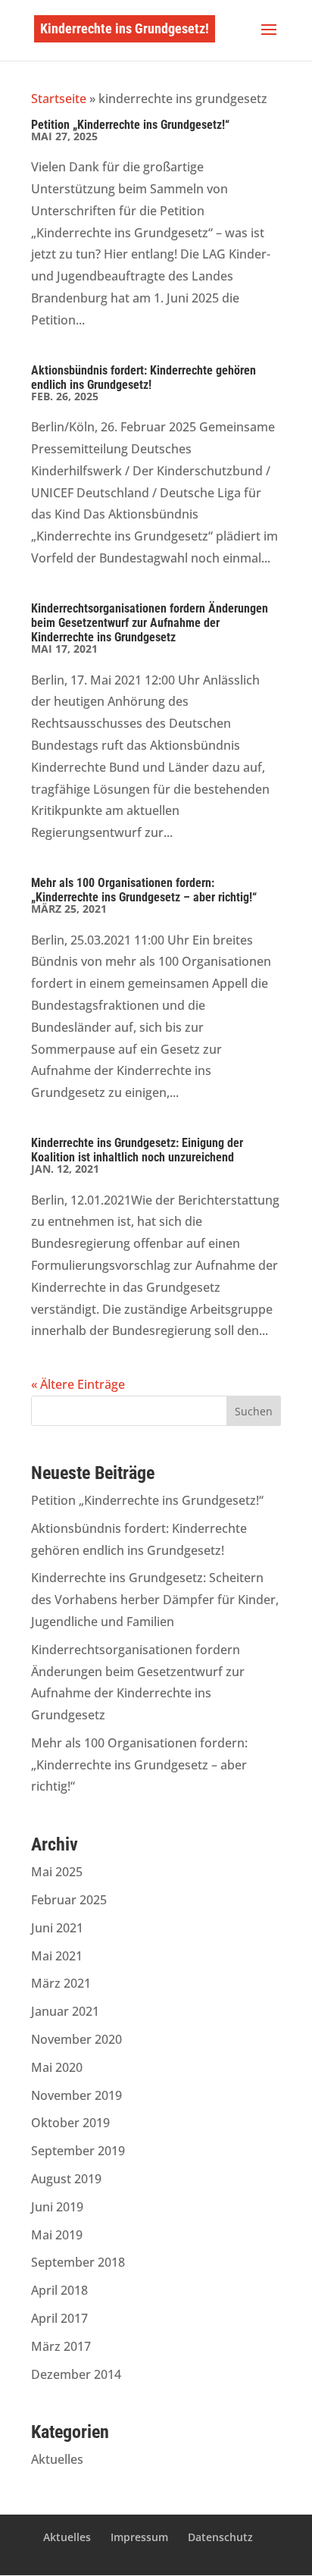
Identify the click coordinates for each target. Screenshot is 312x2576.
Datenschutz (220, 2537)
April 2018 (59, 2290)
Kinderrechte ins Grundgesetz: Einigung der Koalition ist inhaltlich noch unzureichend (137, 1150)
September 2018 (78, 2262)
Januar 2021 (65, 2011)
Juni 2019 (57, 2207)
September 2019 (78, 2151)
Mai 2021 (57, 1956)
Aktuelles (57, 2459)
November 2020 (76, 2039)
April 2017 (59, 2318)
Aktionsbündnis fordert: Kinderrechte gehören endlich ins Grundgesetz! (144, 378)
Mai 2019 (57, 2235)
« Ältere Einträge (78, 1384)
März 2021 (61, 1983)
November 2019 (76, 2095)
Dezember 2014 (76, 2374)
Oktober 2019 (70, 2123)
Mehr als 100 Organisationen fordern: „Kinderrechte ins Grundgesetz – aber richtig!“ (144, 890)
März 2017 (61, 2346)
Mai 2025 (57, 1872)
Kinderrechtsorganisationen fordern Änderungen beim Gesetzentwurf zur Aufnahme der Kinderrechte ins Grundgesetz (150, 623)
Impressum (139, 2537)
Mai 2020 (57, 2067)
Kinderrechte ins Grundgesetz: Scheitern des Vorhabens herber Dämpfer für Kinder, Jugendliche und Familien (155, 1600)
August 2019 (66, 2179)
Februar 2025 (69, 1900)
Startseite (59, 99)
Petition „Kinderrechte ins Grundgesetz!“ (130, 125)
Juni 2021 (57, 1928)
